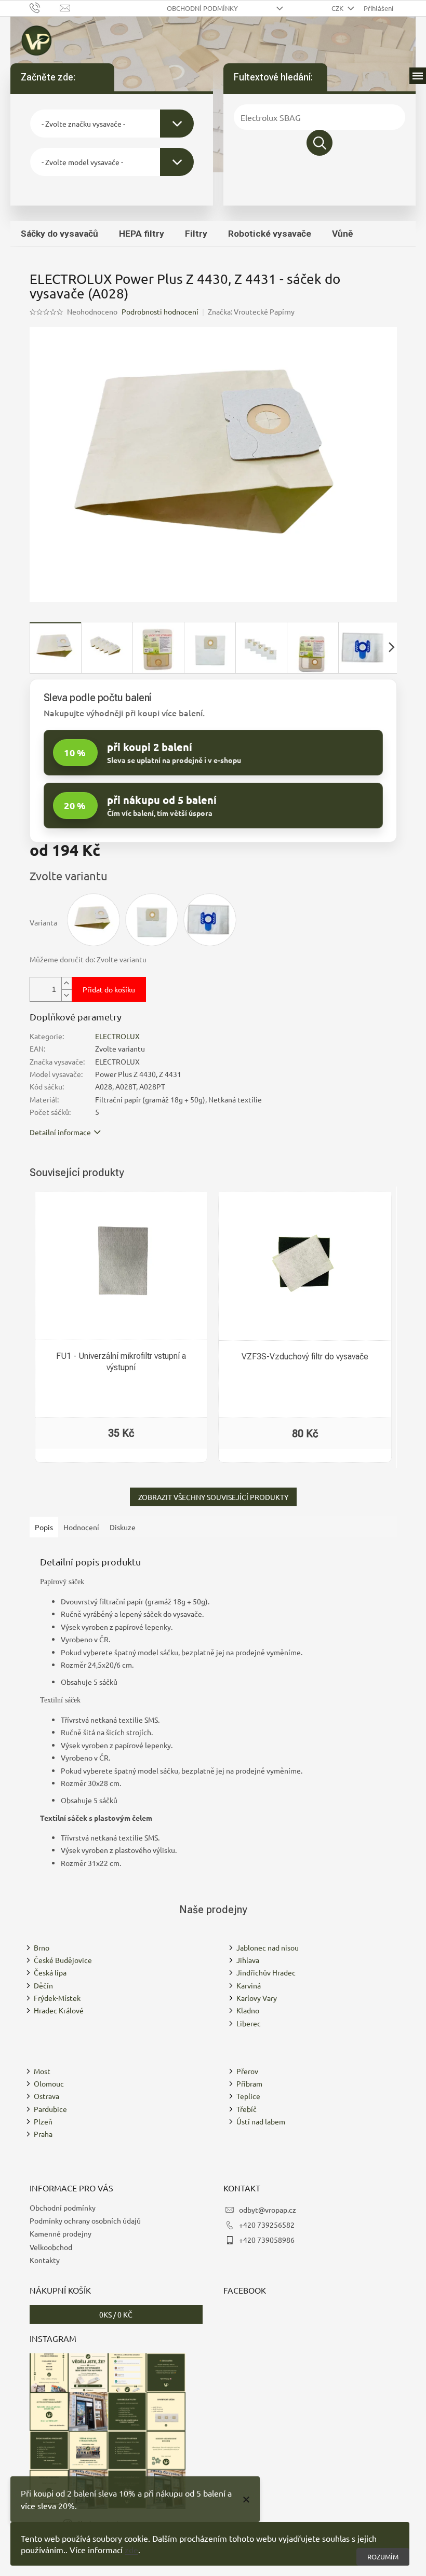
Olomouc (49, 2083)
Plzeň (43, 2121)
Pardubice (50, 2109)
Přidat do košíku (109, 989)
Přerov (247, 2071)
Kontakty (45, 2260)
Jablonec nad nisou (268, 1947)
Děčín (43, 1985)
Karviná (249, 1985)
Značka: (251, 311)
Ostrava (46, 2096)
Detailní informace (60, 1132)
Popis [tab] (44, 1527)
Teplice (248, 2096)
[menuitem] (59, 234)
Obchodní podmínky (202, 8)
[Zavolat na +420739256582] (45, 7)
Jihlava (248, 1960)
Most (42, 2071)
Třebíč (247, 2109)
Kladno (248, 2010)
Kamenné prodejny (61, 2233)
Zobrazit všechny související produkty (213, 1497)
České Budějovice (63, 1960)
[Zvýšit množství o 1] (66, 983)
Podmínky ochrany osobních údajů (85, 2220)
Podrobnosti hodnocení (160, 311)
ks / (116, 2314)
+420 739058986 (267, 2240)
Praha (43, 2134)
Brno (42, 1947)
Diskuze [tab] (123, 1527)
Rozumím (383, 2557)
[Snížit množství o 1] (66, 995)
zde (131, 2550)
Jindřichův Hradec (266, 1972)
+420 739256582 (267, 2225)
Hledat (319, 143)
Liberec (249, 2023)
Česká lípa (50, 1972)
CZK (338, 8)
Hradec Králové (59, 2010)
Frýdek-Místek (57, 1998)
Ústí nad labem (261, 2121)
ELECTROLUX (117, 1036)
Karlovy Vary (257, 1998)
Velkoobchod (51, 2247)
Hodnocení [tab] (81, 1527)
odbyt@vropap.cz (268, 2210)
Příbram (249, 2083)
